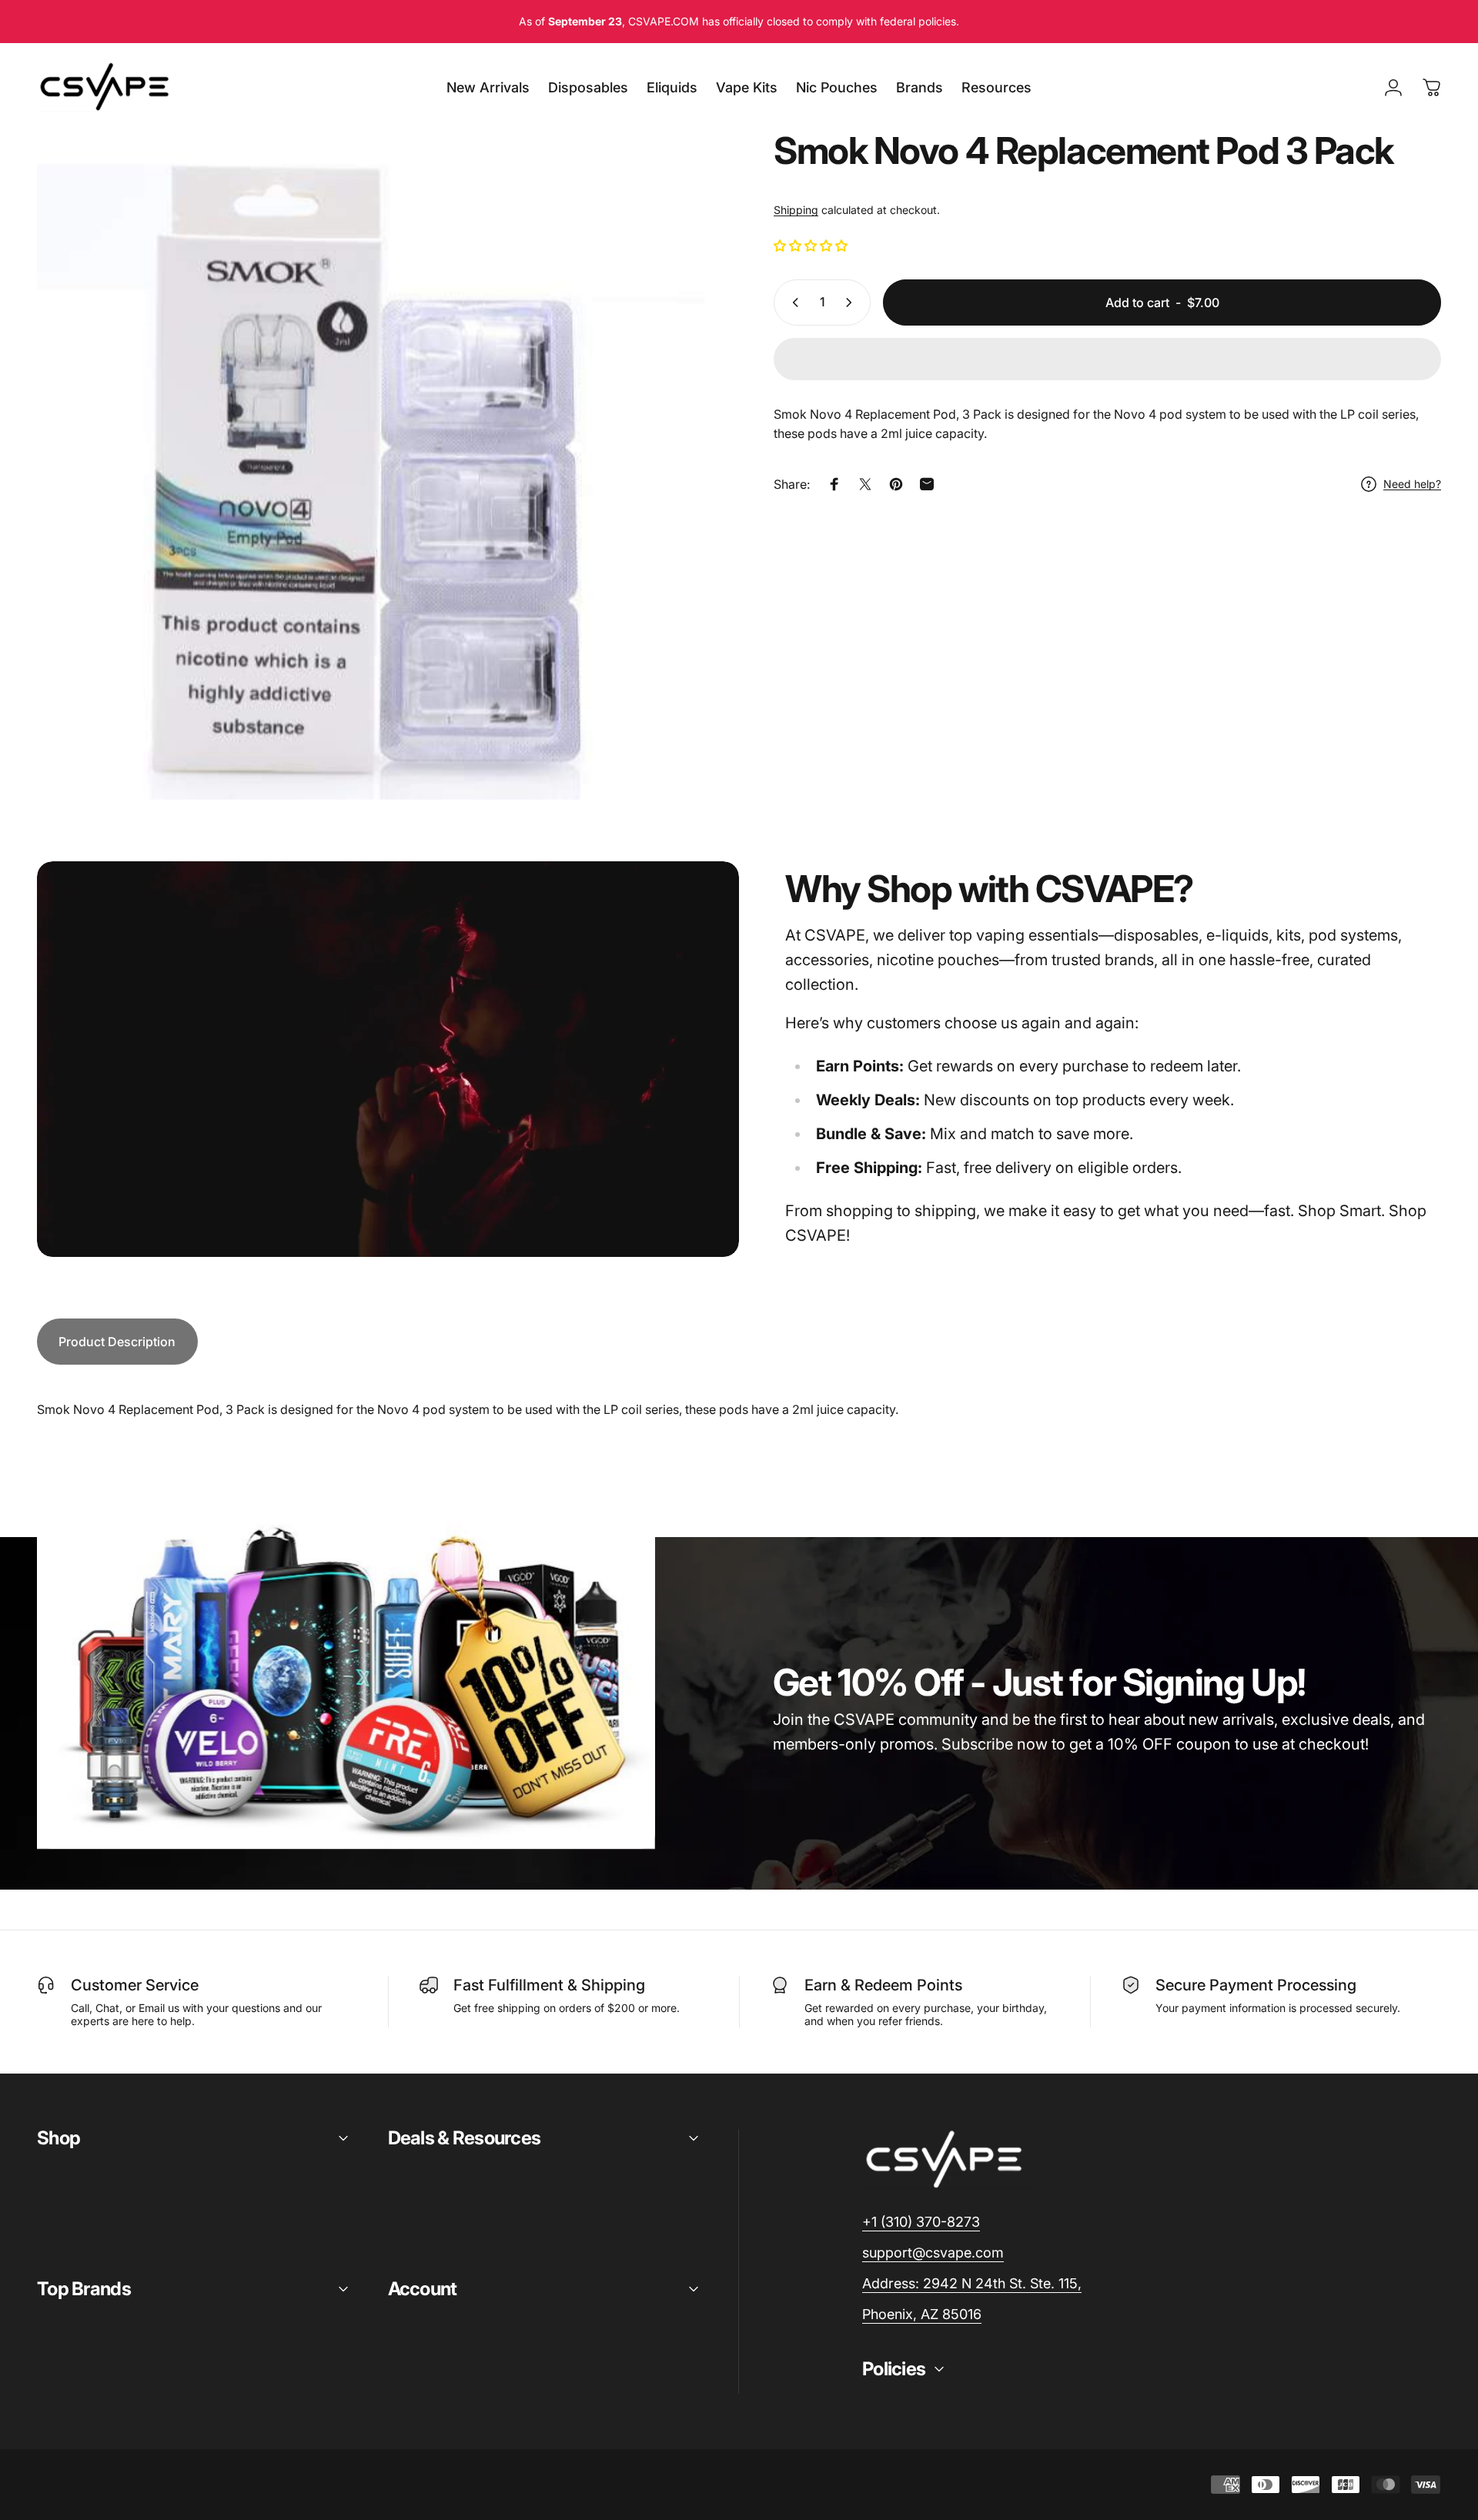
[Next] (664, 503)
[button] (812, 246)
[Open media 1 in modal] (371, 466)
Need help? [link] (1412, 484)
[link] (972, 2284)
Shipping (796, 210)
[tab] (117, 1342)
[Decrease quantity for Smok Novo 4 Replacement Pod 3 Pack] (792, 302)
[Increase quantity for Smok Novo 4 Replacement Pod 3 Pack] (852, 302)
